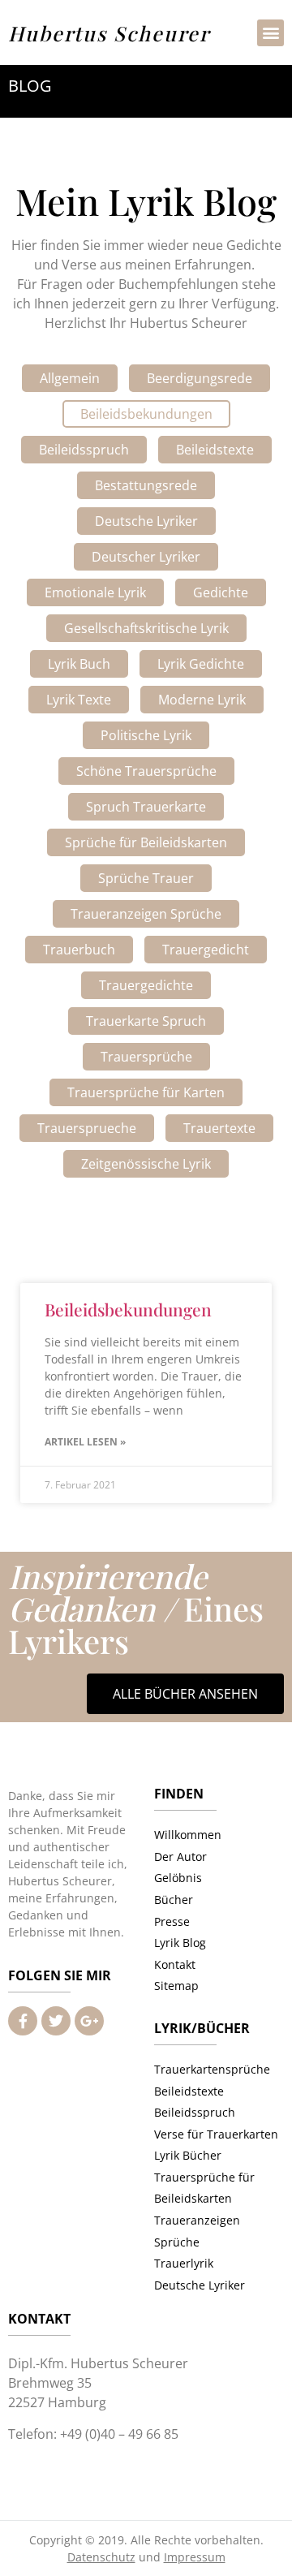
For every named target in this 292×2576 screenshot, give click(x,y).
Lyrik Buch (79, 664)
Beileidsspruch (84, 450)
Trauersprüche (146, 1057)
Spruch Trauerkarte (146, 807)
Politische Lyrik (146, 735)
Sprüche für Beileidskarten (146, 842)
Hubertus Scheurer (109, 33)
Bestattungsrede (146, 485)
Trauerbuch (79, 950)
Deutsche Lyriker (146, 521)
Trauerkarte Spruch (146, 1021)
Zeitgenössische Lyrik (146, 1164)
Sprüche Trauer (146, 878)
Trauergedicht (206, 950)
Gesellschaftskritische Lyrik (146, 628)
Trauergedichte (146, 985)
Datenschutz (101, 2557)
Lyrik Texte (79, 700)
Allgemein (70, 378)
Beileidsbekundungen (146, 414)
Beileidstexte (215, 450)
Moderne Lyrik (202, 700)
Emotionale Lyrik (95, 592)
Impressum (195, 2557)
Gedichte (221, 592)
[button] (271, 33)
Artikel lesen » (85, 1442)
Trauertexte (219, 1128)
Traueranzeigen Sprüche (146, 914)
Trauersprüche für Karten (146, 1092)
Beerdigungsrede (200, 378)
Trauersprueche (87, 1128)
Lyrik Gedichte (201, 664)
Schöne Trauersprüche (146, 771)
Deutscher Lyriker (146, 557)
